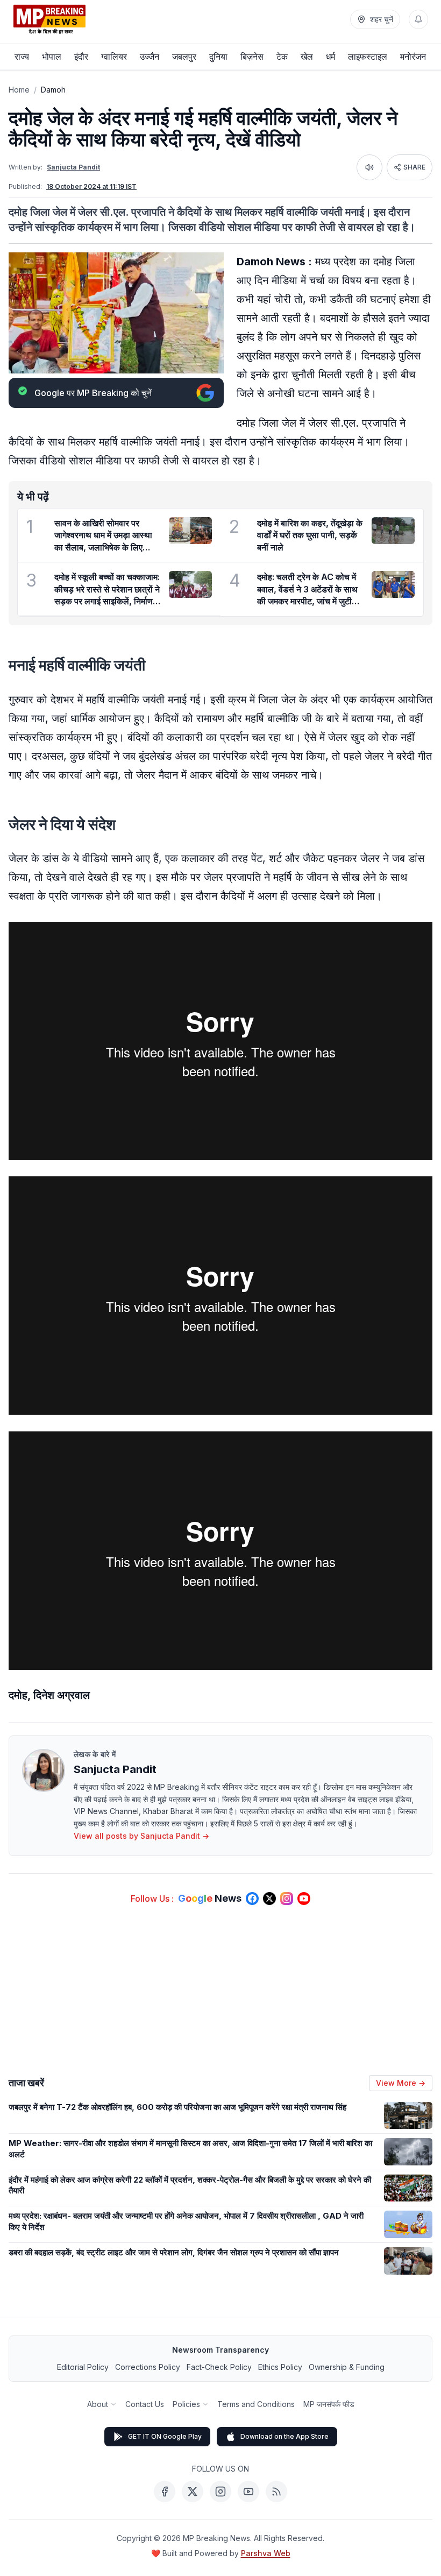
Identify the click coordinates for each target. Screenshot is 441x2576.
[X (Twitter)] (193, 2492)
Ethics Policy (280, 2367)
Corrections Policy (148, 2367)
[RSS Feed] (276, 2492)
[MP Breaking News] (49, 19)
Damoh (53, 90)
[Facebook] (165, 2492)
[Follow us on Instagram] (287, 1899)
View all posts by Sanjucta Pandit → (141, 1836)
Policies (186, 2404)
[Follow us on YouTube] (304, 1899)
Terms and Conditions (256, 2404)
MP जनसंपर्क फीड (329, 2404)
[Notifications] (418, 19)
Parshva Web (266, 2553)
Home (19, 90)
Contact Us (145, 2404)
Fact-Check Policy (219, 2367)
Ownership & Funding (347, 2367)
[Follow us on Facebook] (252, 1899)
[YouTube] (248, 2492)
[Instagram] (220, 2492)
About (98, 2404)
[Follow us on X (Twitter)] (269, 1899)
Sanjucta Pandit (73, 167)
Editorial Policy (83, 2367)
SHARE (414, 167)
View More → (401, 2083)
